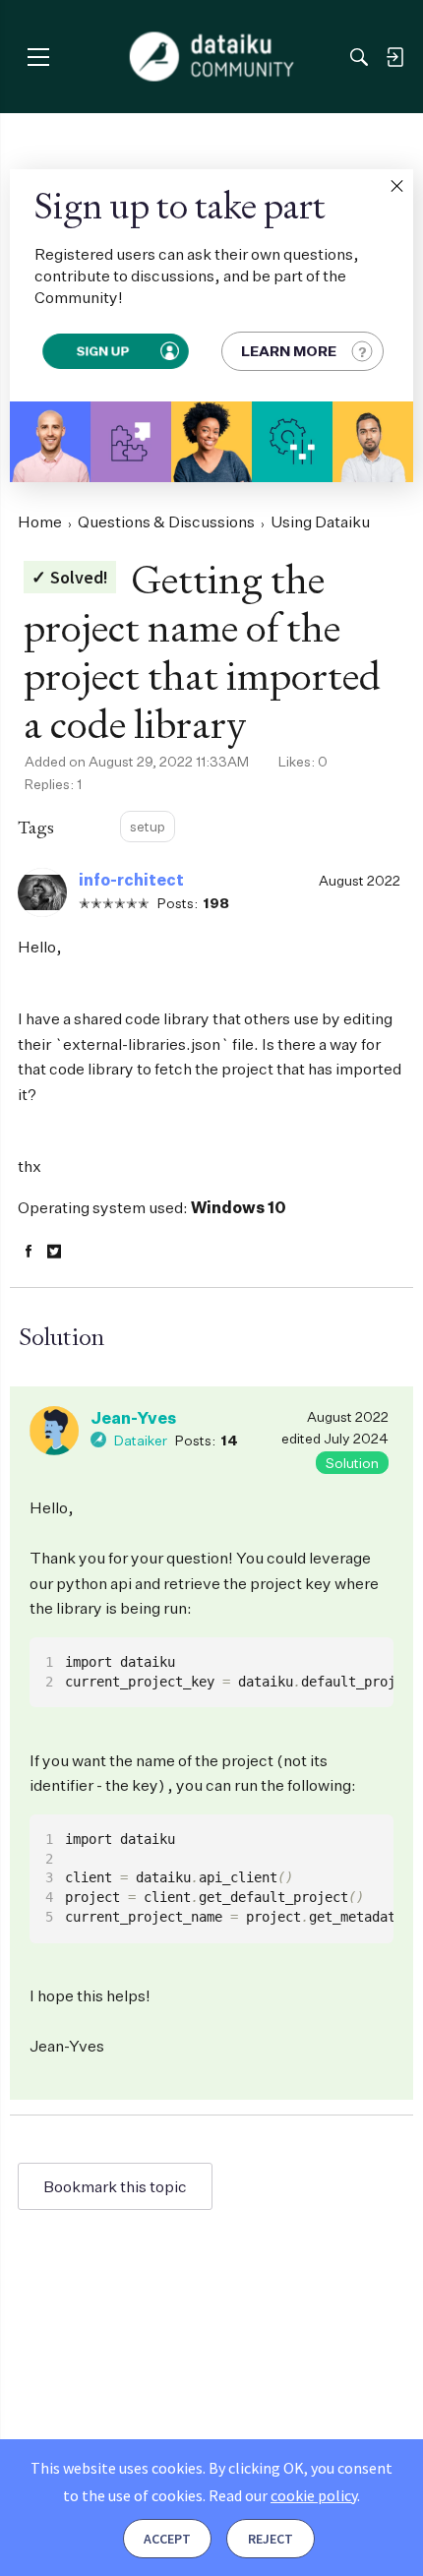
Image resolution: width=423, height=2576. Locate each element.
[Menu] (38, 57)
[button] (396, 186)
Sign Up (102, 351)
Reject (271, 2539)
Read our (283, 2495)
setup (148, 826)
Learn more (289, 351)
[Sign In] (394, 57)
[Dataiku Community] (212, 57)
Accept (167, 2539)
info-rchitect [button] (131, 880)
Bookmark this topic (115, 2186)
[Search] (359, 57)
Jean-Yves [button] (133, 1418)
